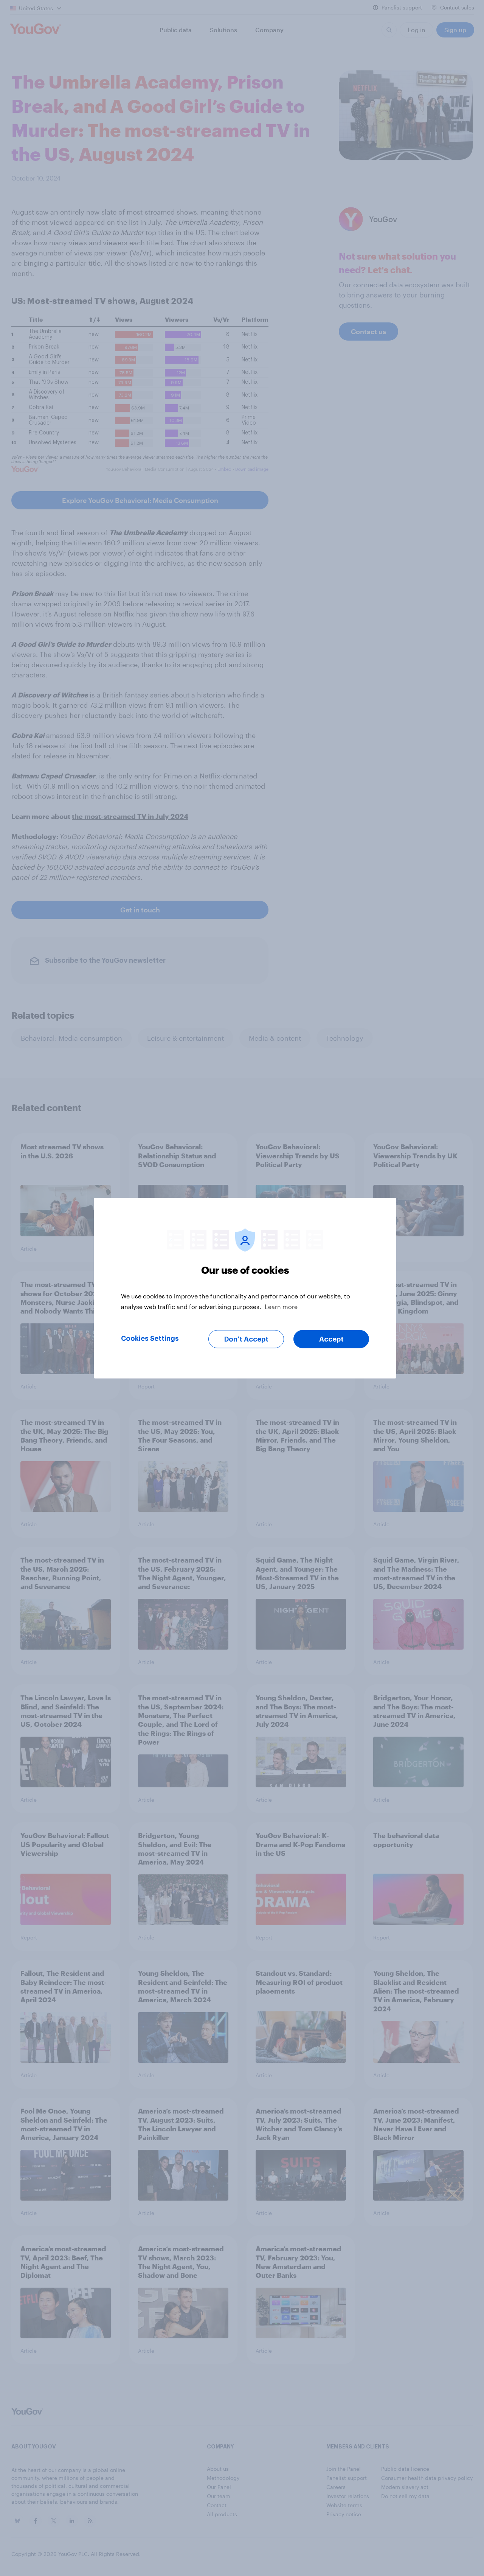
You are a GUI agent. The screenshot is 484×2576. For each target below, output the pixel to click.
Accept (331, 1339)
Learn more (281, 1306)
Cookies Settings (150, 1338)
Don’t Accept (246, 1339)
